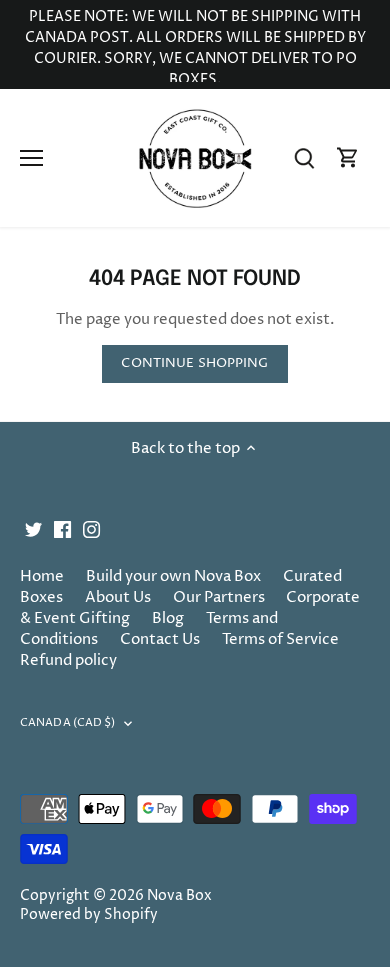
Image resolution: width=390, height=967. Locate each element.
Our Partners (219, 597)
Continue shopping (194, 363)
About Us (118, 597)
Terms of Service (280, 639)
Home (42, 576)
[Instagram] (91, 528)
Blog (168, 618)
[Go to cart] (348, 158)
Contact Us (160, 639)
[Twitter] (33, 528)
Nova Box (179, 896)
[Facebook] (62, 528)
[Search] (304, 158)
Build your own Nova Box (173, 576)
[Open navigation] (31, 158)
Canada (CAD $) (68, 723)
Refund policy (68, 660)
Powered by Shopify (89, 915)
